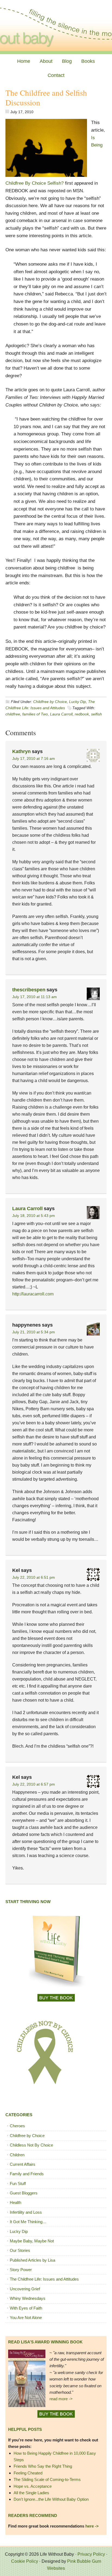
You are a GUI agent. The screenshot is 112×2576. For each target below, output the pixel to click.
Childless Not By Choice (31, 2145)
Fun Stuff (18, 2183)
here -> (92, 2526)
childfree (13, 714)
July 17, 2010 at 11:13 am (35, 997)
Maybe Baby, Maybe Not (32, 2241)
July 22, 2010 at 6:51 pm (34, 1577)
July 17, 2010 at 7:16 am (34, 758)
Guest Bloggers (24, 2193)
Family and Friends (27, 2174)
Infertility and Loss (26, 2212)
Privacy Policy (91, 2554)
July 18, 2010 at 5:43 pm (34, 1216)
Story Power (21, 2270)
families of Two (35, 714)
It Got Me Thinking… (28, 2222)
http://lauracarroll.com (33, 1294)
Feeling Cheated (28, 2473)
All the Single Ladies (31, 2493)
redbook (82, 714)
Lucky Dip (77, 702)
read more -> (61, 2399)
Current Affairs (23, 2164)
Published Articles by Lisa (32, 2260)
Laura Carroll (61, 714)
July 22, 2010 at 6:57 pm (34, 1784)
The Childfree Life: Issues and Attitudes (44, 2279)
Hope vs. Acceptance (33, 2486)
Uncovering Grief (25, 2289)
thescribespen (29, 990)
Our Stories (20, 2250)
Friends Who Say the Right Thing (43, 2466)
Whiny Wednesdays (28, 2298)
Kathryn (21, 751)
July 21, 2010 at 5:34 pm (34, 1332)
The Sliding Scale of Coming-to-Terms (47, 2479)
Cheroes (17, 2126)
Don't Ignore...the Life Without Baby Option (51, 2499)
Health (15, 2202)
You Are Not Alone (26, 2318)
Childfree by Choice (50, 702)
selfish (97, 714)
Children (17, 2155)
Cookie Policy (25, 2561)
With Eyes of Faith (26, 2308)
